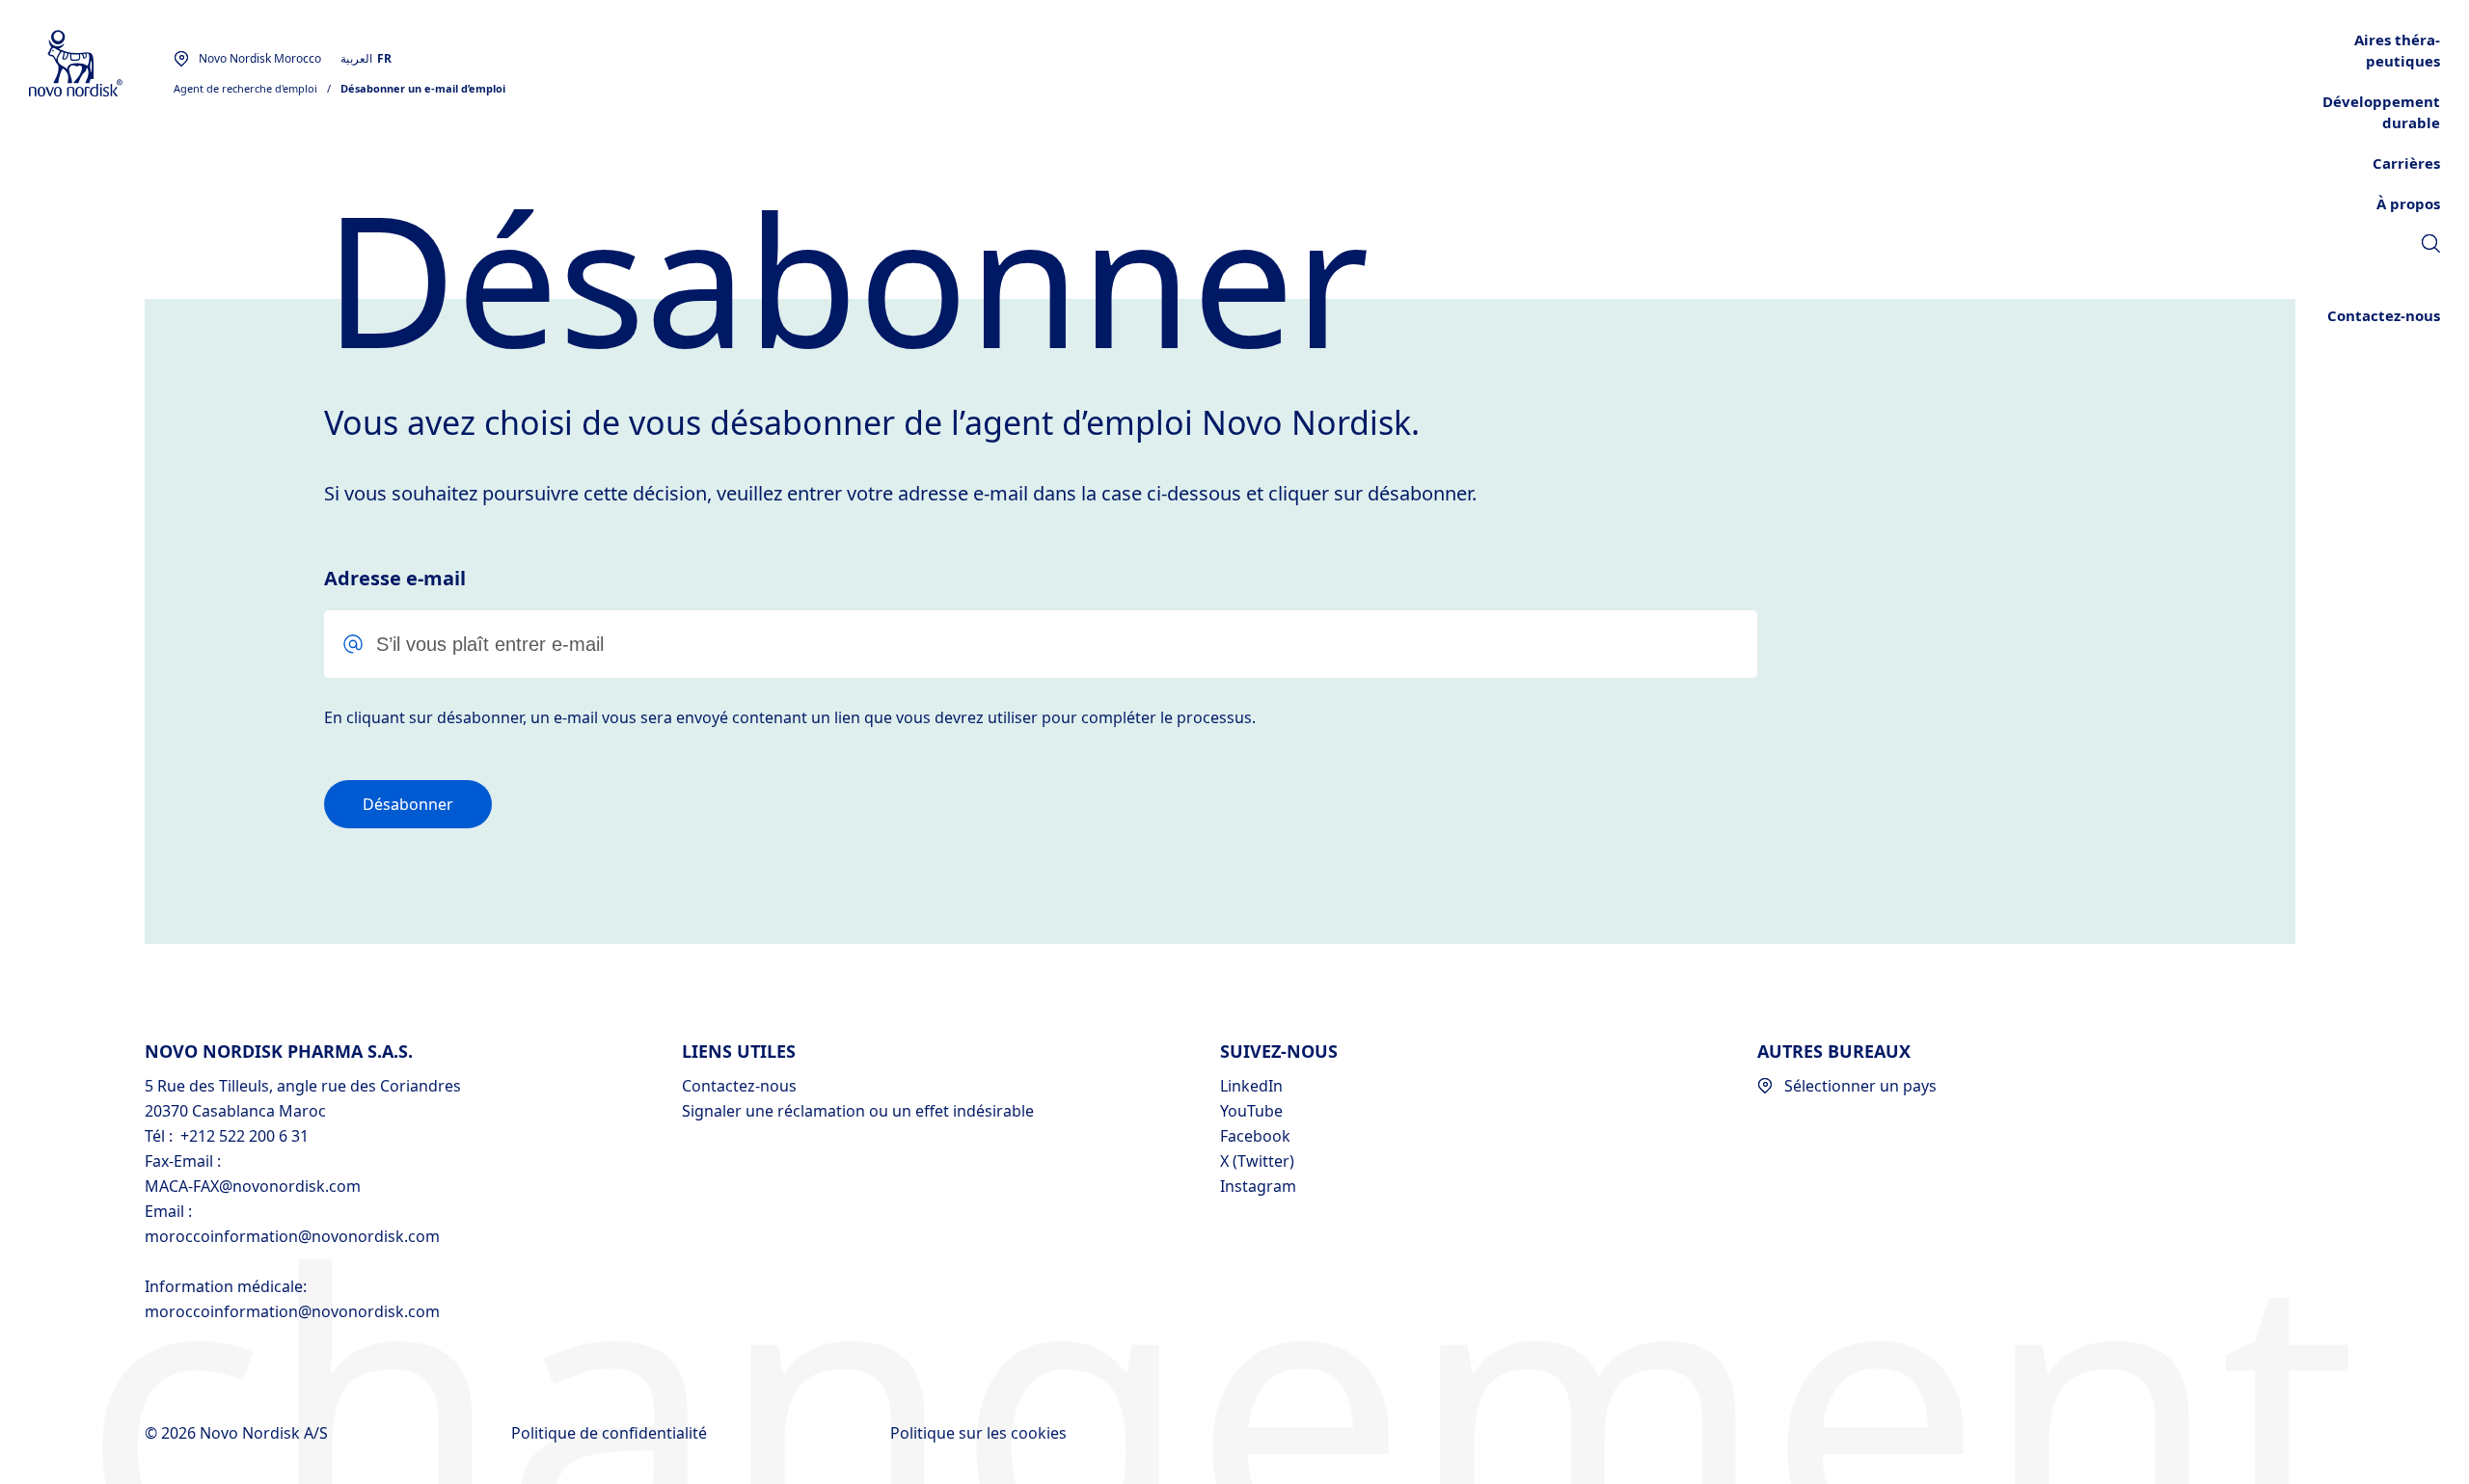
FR (384, 58)
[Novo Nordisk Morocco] (101, 64)
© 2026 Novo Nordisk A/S (238, 1433)
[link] (2431, 246)
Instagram (1258, 1186)
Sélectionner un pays (1860, 1086)
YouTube (1251, 1111)
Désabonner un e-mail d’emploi (423, 88)
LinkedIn (1251, 1086)
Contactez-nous (739, 1086)
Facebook (1255, 1136)
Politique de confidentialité (611, 1433)
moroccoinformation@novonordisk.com (292, 1236)
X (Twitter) (1257, 1161)
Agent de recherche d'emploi (245, 88)
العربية (356, 58)
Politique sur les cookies (980, 1433)
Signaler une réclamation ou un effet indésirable (858, 1111)
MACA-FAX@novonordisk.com (253, 1186)
